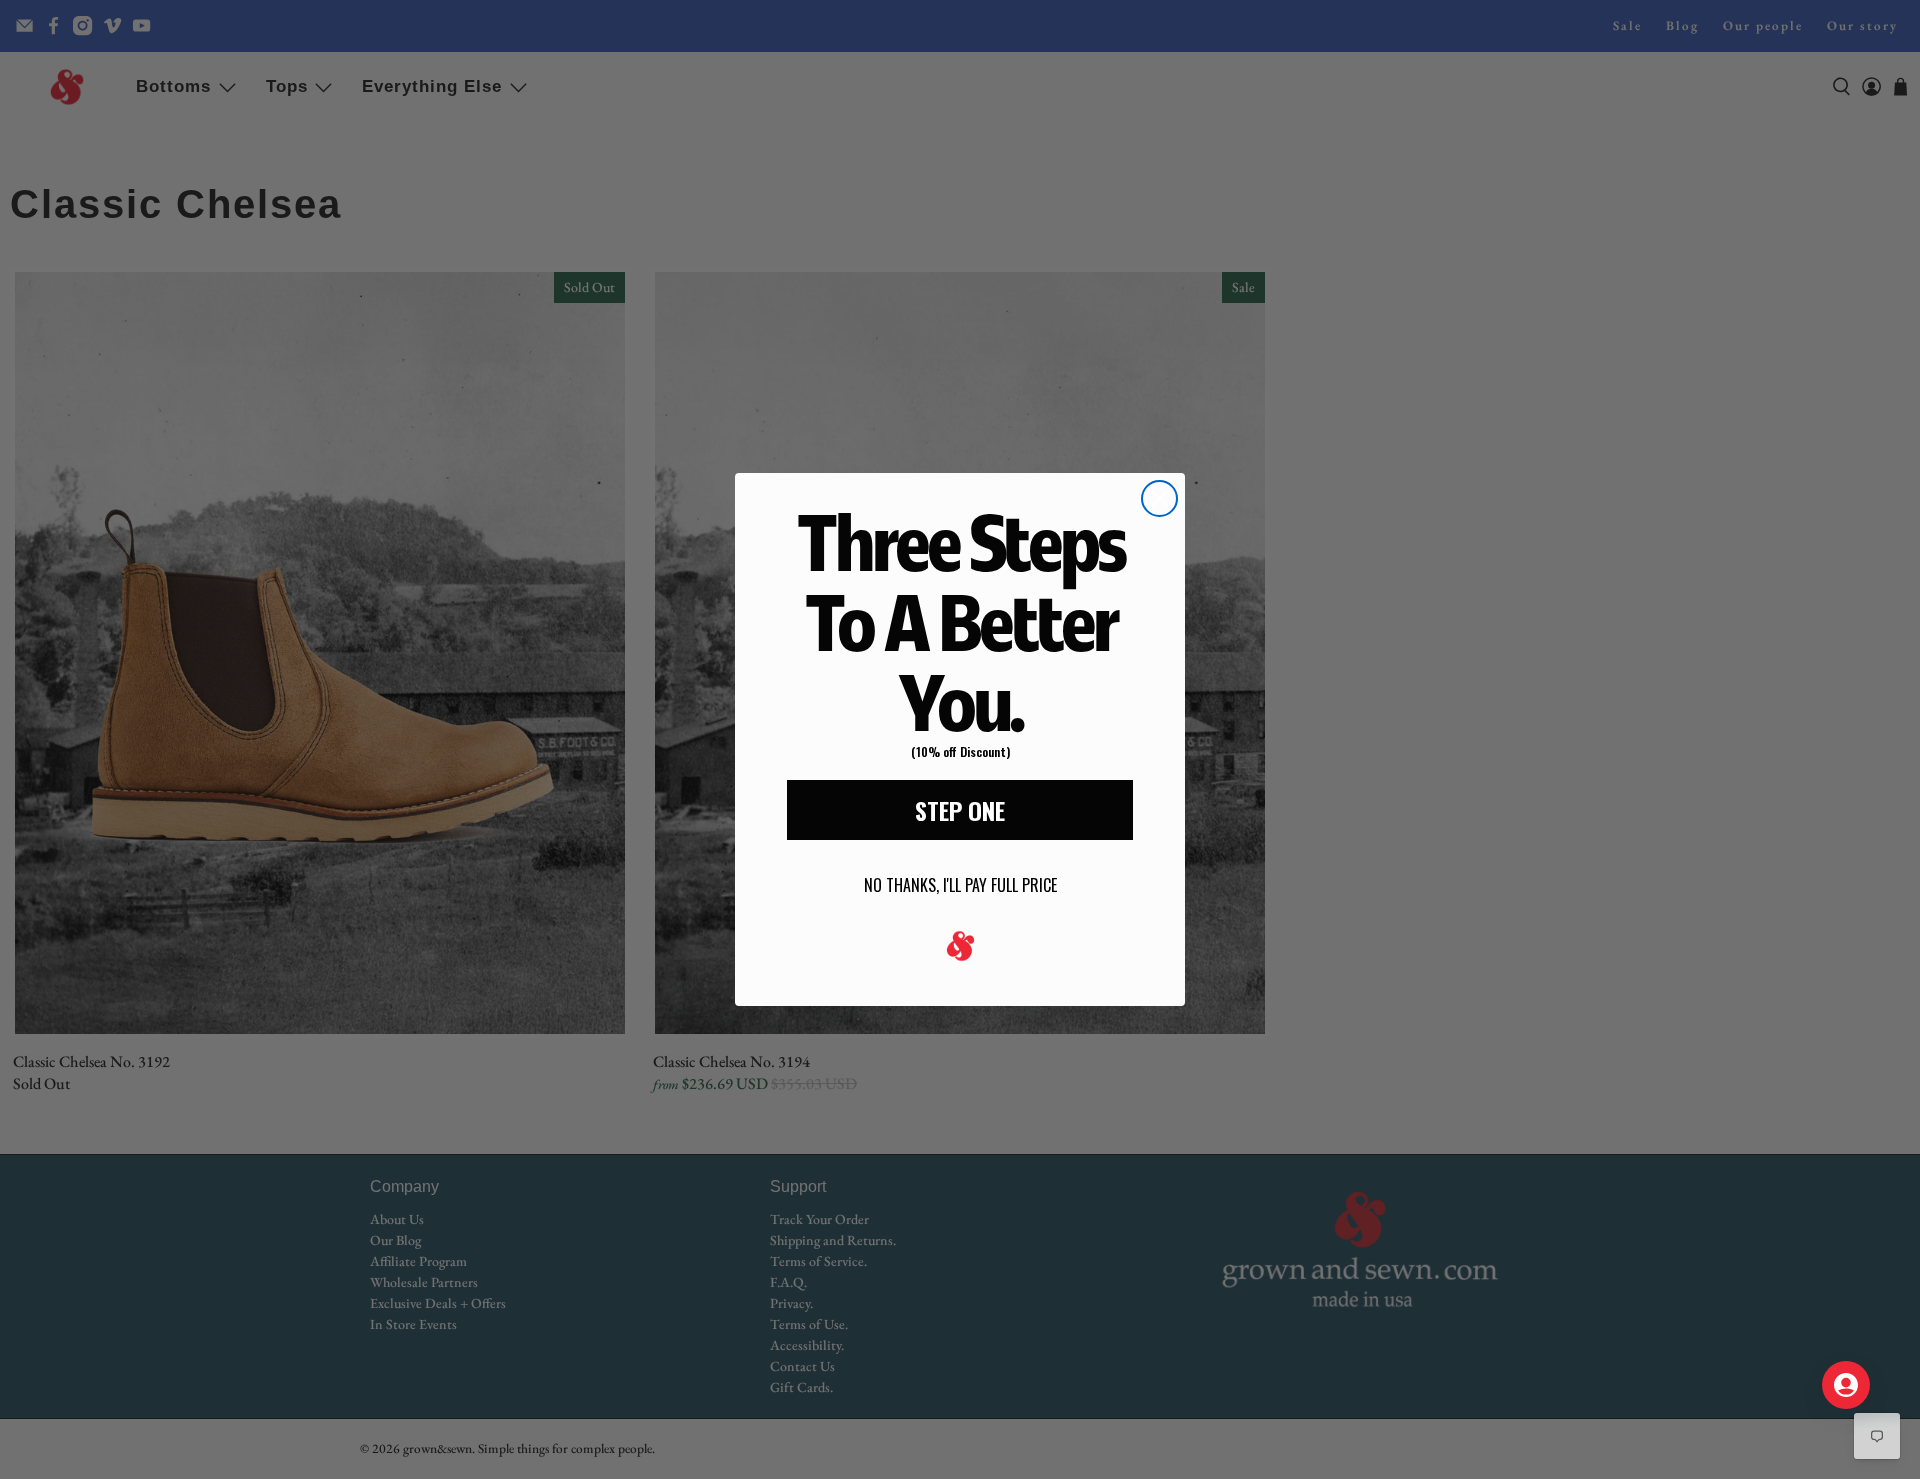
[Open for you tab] (1846, 1385)
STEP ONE (960, 810)
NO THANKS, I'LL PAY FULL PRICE (960, 885)
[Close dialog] (1159, 498)
